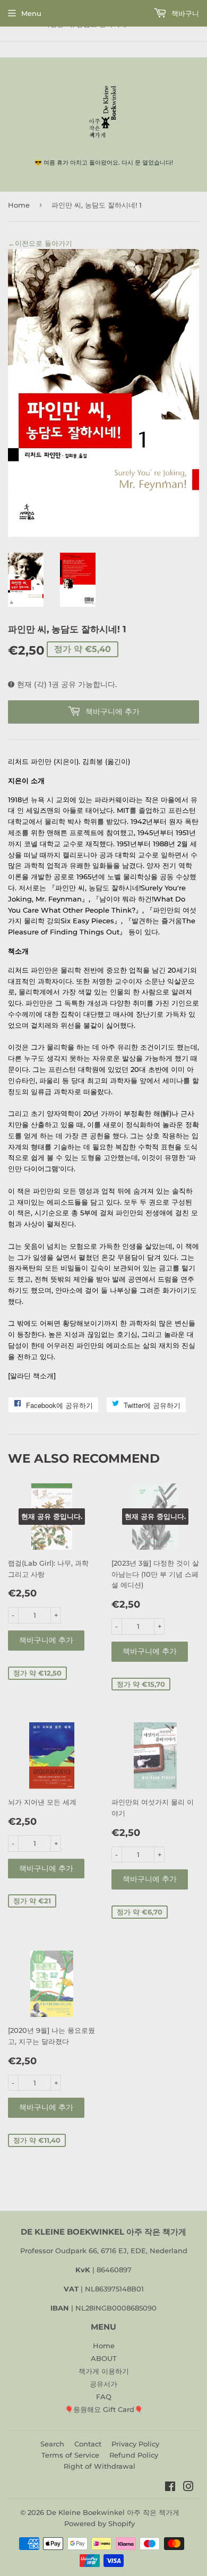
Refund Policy (134, 2455)
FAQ (104, 2397)
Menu (31, 13)
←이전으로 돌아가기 (40, 243)
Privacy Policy (135, 2444)
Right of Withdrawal (100, 2466)
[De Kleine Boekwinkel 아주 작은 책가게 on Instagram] (188, 2488)
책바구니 (184, 13)
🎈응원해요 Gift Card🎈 (104, 2409)
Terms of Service (70, 2455)
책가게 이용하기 (104, 2371)
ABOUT (104, 2358)
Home (19, 205)
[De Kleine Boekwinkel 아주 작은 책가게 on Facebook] (170, 2488)
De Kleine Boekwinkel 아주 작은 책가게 (113, 2512)
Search (52, 2444)
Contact (88, 2444)
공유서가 (103, 2384)
